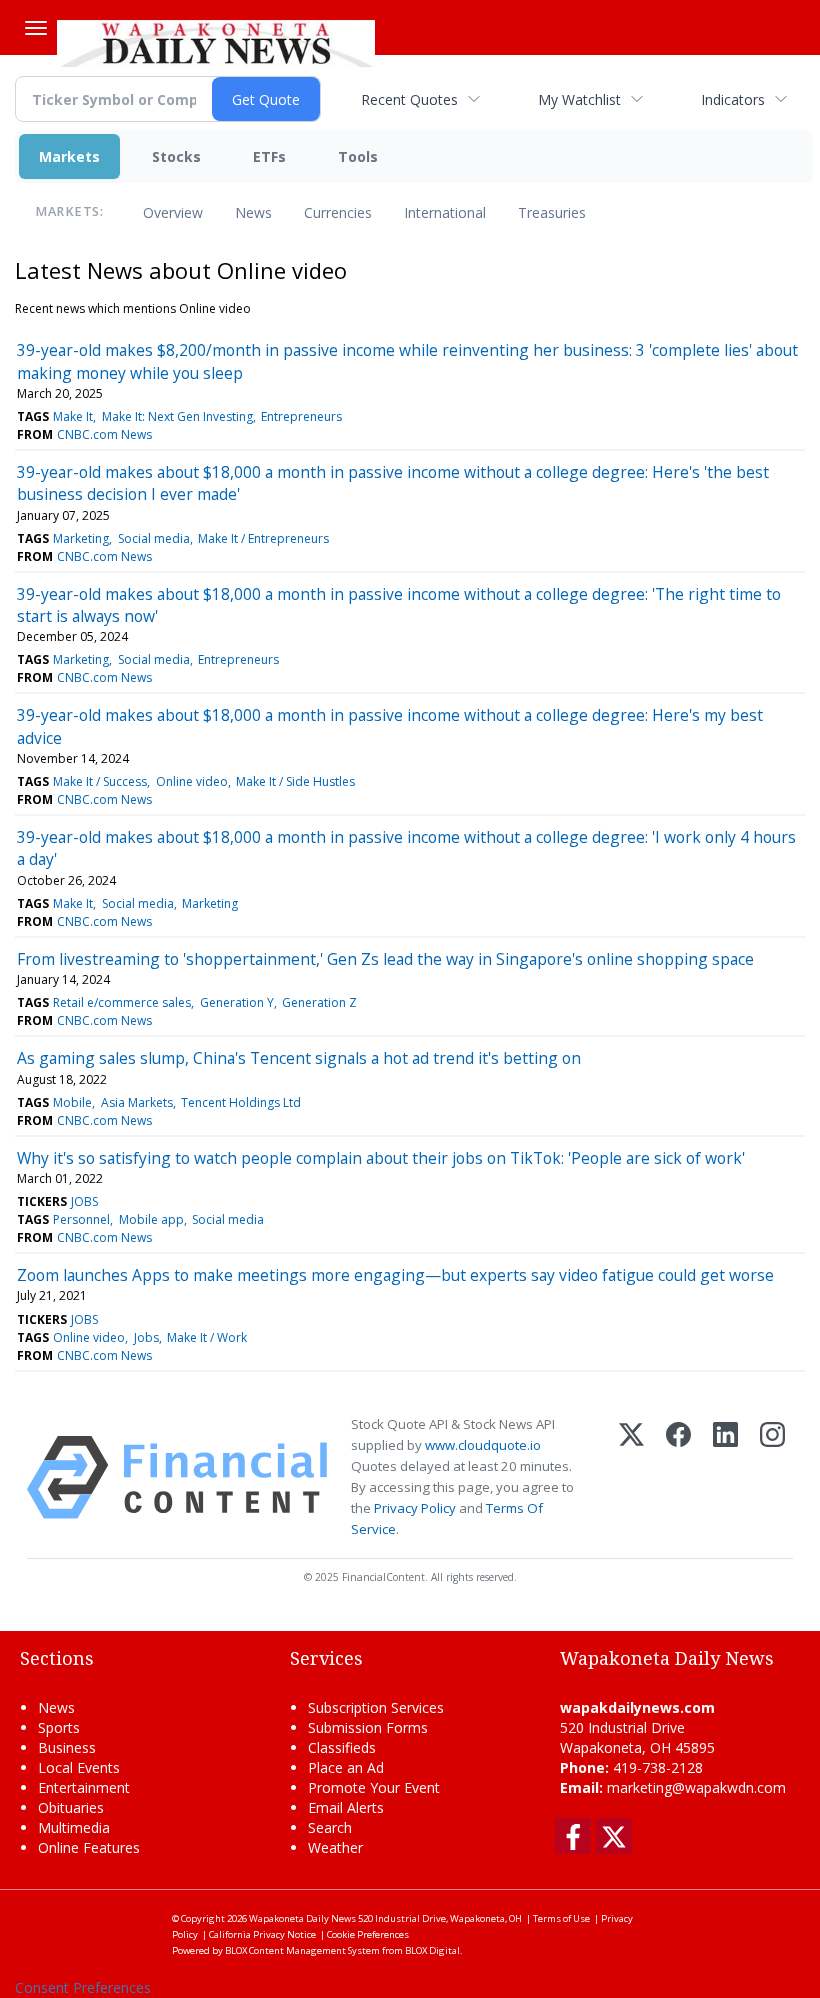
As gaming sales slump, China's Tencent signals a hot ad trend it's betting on (299, 1058)
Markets (69, 156)
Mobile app (151, 1219)
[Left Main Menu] (36, 28)
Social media (154, 538)
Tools (358, 156)
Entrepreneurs (301, 416)
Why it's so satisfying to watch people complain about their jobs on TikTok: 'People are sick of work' (381, 1158)
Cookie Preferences (368, 1934)
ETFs (269, 156)
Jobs (146, 1337)
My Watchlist (579, 99)
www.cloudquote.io (483, 1445)
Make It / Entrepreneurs (263, 538)
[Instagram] (772, 1477)
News (253, 212)
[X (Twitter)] (631, 1477)
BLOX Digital (432, 1950)
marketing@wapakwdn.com (696, 1787)
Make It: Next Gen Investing (177, 416)
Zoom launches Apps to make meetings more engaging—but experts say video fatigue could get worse (395, 1275)
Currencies (338, 212)
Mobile (72, 1102)
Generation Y (237, 1002)
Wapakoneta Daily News (302, 1918)
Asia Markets (137, 1102)
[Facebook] (678, 1477)
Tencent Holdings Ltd (241, 1102)
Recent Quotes (409, 99)
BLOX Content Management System (302, 1950)
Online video (192, 781)
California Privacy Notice (262, 1934)
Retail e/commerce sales (122, 1002)
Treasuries (552, 212)
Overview (173, 212)
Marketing (81, 538)
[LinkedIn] (725, 1477)
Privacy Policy (415, 1508)
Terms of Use (561, 1918)
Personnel (81, 1219)
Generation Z (319, 1002)
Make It (73, 416)
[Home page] (216, 41)
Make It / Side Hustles (295, 781)
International (445, 212)
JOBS (84, 1201)
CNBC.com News (104, 434)
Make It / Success (100, 781)
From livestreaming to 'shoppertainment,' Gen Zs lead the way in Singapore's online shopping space (385, 959)
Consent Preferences (83, 1987)
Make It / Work (207, 1337)
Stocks (176, 156)
